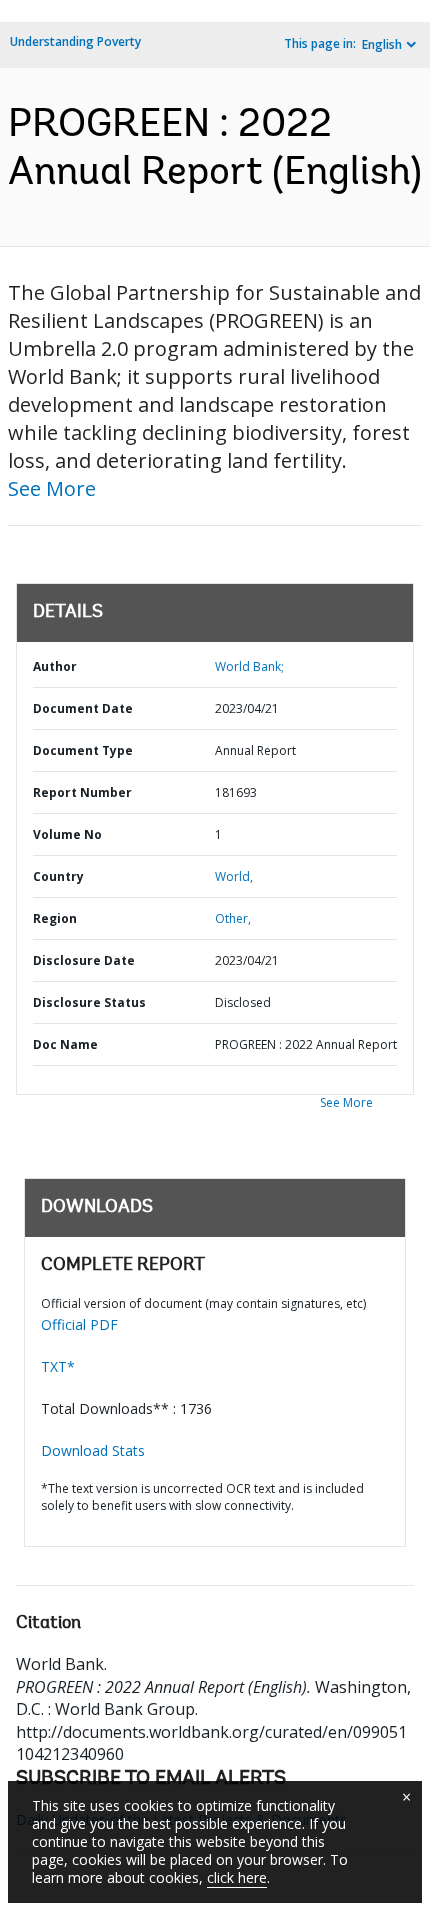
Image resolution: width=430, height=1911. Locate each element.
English (382, 44)
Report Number (82, 792)
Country (58, 876)
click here (237, 1877)
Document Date (83, 708)
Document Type (83, 750)
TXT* (58, 1366)
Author (55, 666)
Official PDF (79, 1324)
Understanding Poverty (75, 41)
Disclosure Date (84, 960)
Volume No (67, 834)
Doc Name (65, 1044)
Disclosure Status (89, 1002)
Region (55, 918)
